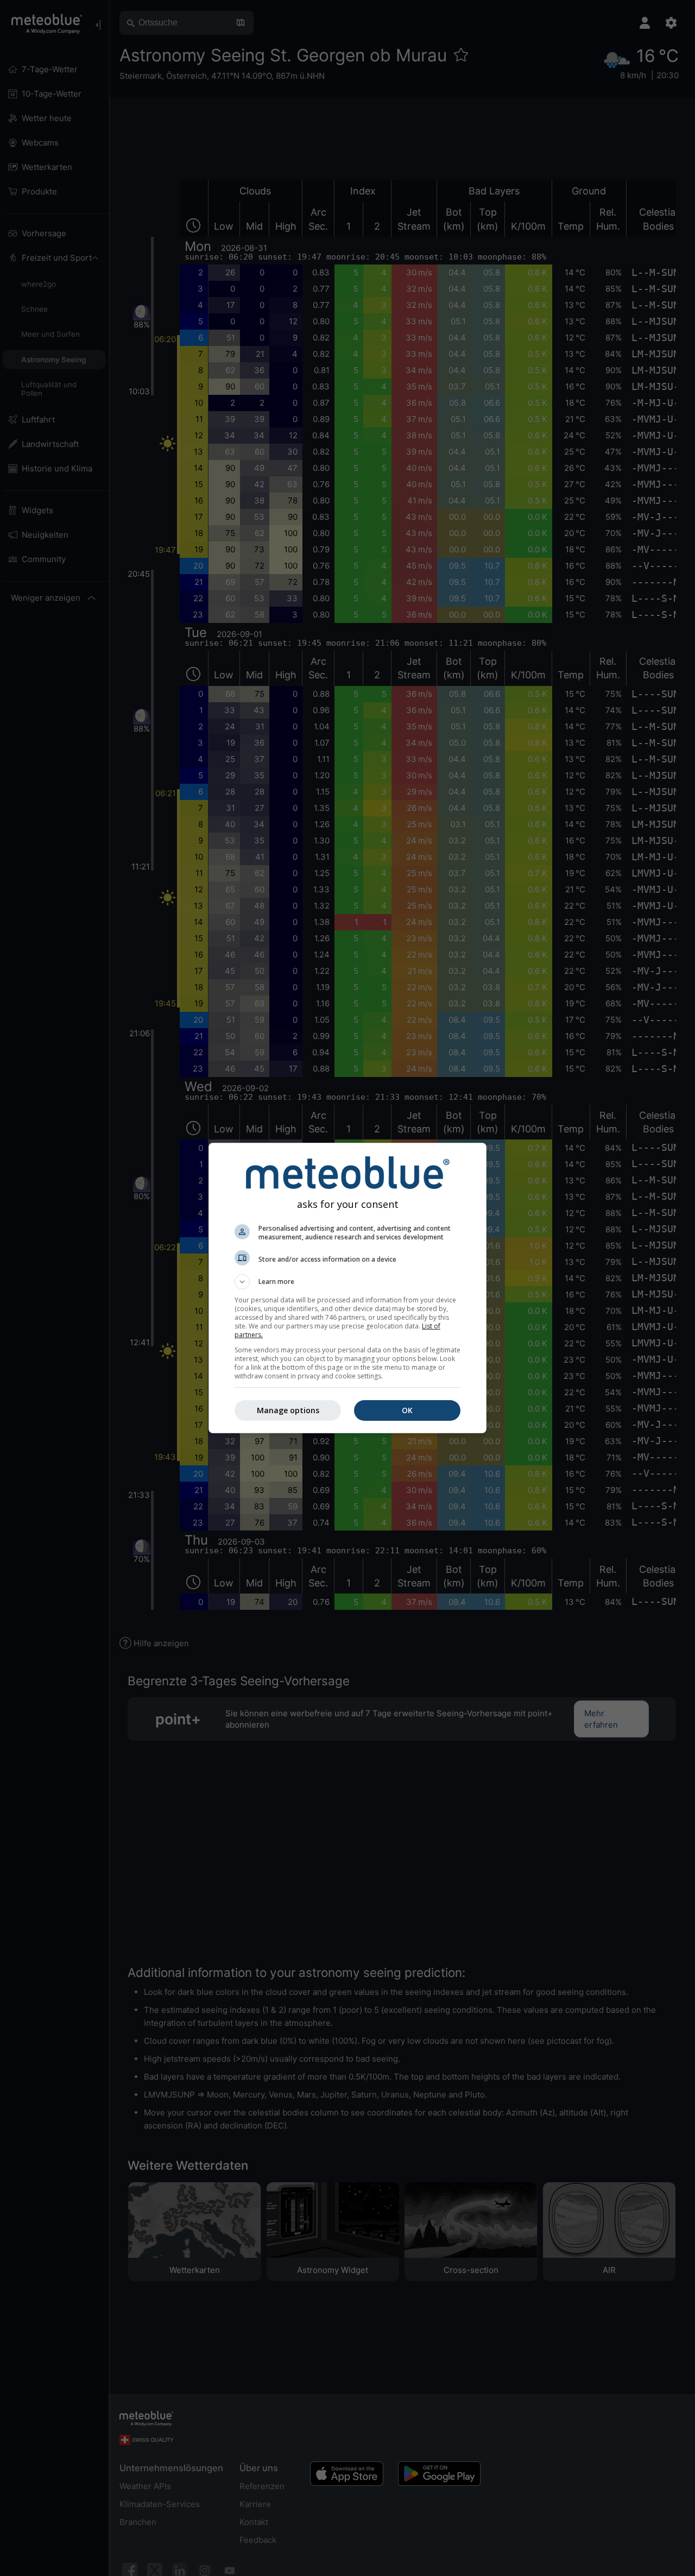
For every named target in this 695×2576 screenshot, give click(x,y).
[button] (347, 1282)
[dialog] (347, 1288)
